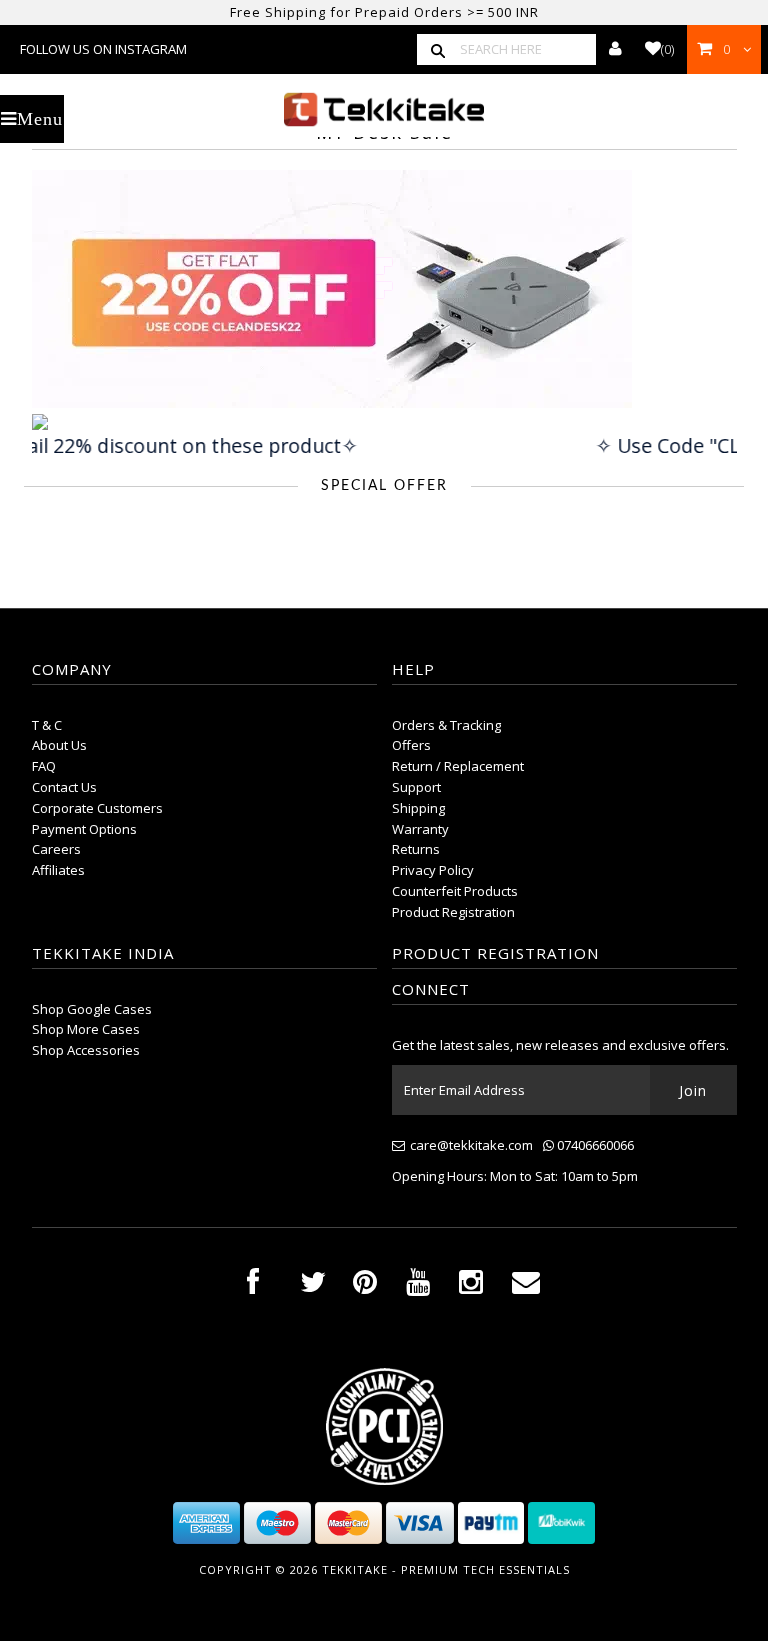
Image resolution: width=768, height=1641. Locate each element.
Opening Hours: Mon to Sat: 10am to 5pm (515, 1176)
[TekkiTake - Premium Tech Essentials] (384, 109)
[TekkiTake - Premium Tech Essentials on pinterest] (365, 1286)
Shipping (418, 808)
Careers (56, 849)
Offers (411, 745)
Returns (416, 849)
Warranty (420, 829)
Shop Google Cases (92, 1009)
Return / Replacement (458, 766)
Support (416, 787)
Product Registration (453, 912)
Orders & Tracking (446, 725)
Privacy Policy (433, 870)
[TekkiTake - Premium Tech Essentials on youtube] (418, 1286)
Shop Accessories (86, 1050)
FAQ (44, 766)
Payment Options (84, 829)
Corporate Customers (97, 808)
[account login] (615, 49)
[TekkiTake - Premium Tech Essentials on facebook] (253, 1286)
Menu (40, 119)
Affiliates (58, 870)
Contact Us (64, 787)
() (667, 49)
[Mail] (526, 1286)
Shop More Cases (86, 1029)
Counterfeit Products (455, 891)
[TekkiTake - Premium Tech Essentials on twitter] (313, 1286)
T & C (47, 725)
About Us (59, 745)
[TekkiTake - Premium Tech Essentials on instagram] (471, 1286)
